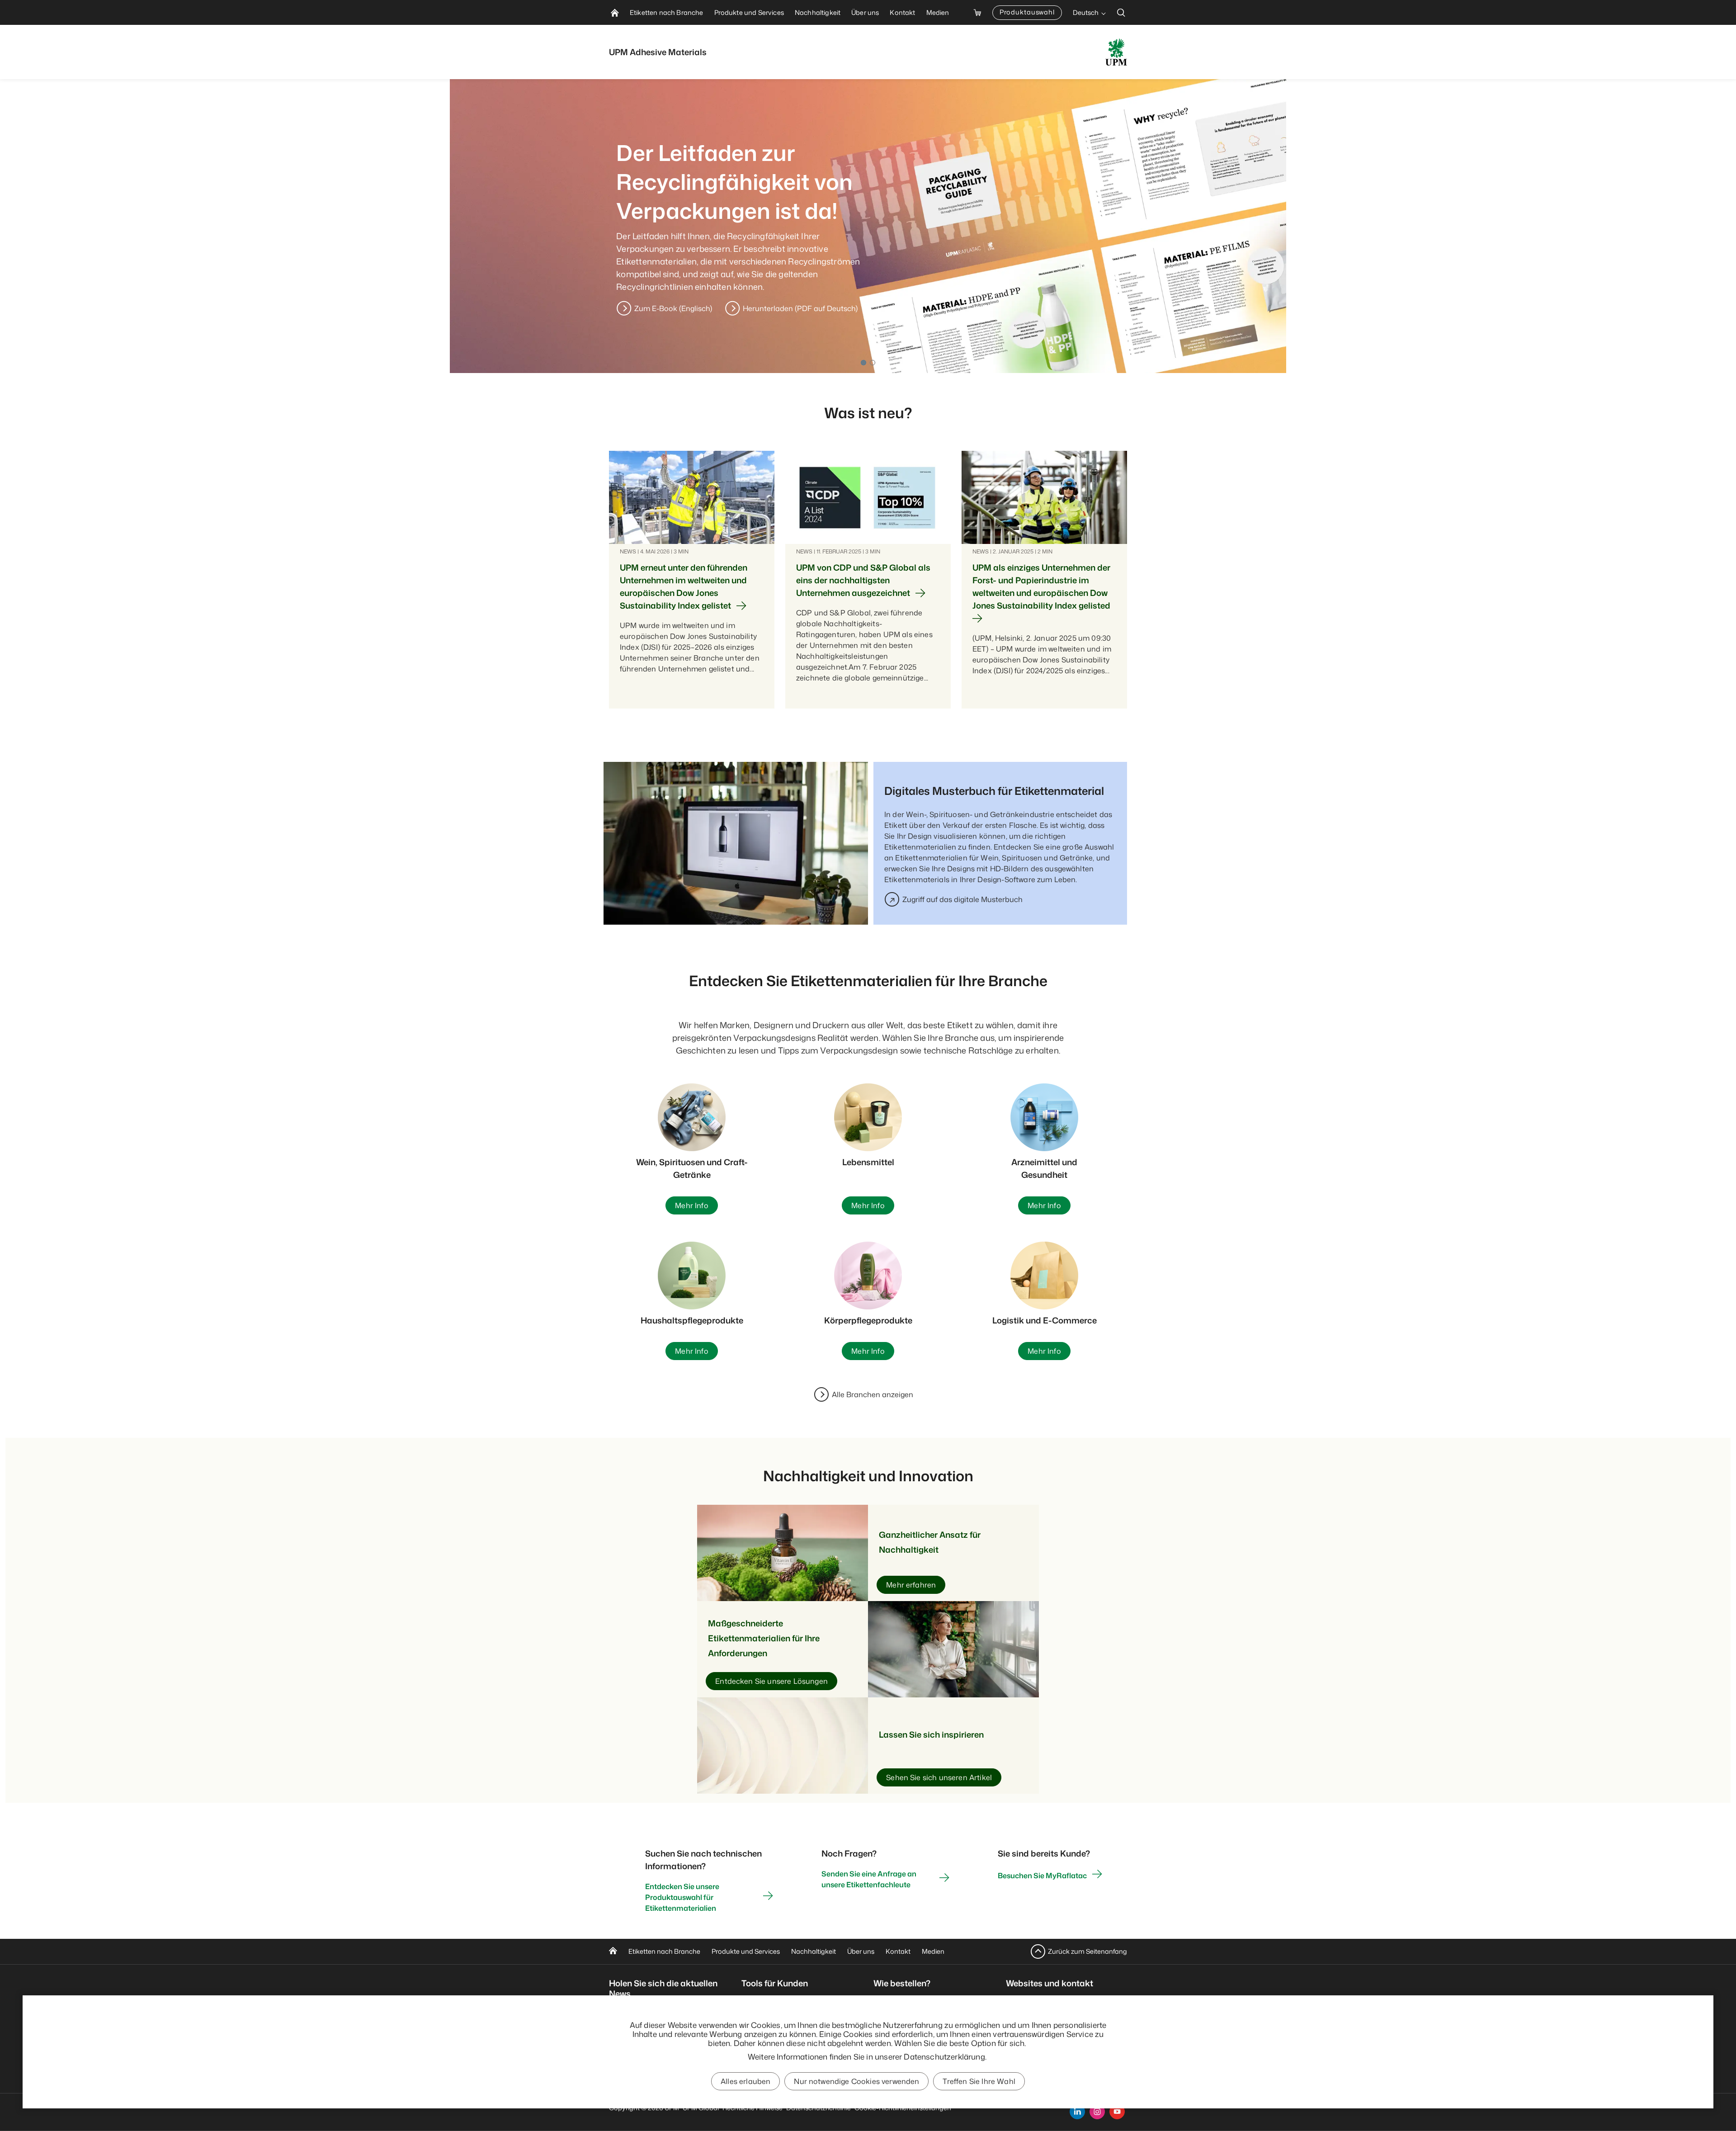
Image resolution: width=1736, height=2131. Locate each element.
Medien (933, 1951)
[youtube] (1117, 2112)
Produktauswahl (1027, 12)
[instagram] (1097, 2112)
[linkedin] (1077, 2112)
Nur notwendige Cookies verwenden (856, 2081)
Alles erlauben (745, 2081)
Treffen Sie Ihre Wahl (979, 2081)
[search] (1121, 12)
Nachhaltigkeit (814, 1951)
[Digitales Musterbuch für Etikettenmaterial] (738, 843)
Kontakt (898, 1951)
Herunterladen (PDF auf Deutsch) (800, 308)
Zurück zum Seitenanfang (1087, 1951)
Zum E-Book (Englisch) (673, 308)
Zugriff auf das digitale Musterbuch (962, 899)
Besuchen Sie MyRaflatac (1042, 1876)
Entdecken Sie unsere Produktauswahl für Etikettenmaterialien (682, 1897)
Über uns (861, 1951)
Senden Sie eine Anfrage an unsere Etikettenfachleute (869, 1879)
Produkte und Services (746, 1951)
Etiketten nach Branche (664, 1951)
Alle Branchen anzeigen (873, 1394)
